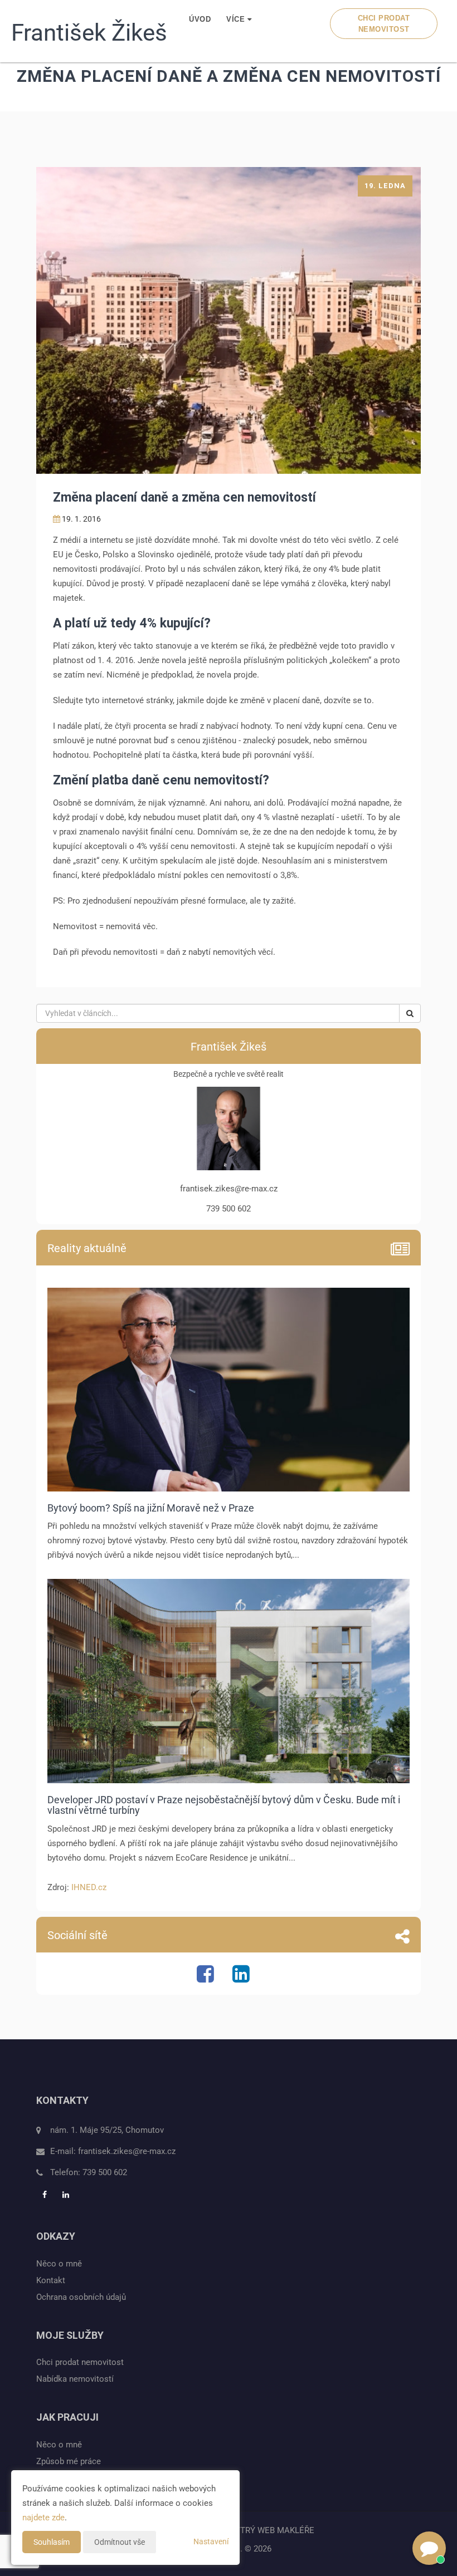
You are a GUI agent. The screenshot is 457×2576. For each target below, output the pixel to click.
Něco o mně (59, 2264)
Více (237, 19)
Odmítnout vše (120, 2542)
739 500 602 (105, 2172)
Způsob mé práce (69, 2461)
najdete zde (43, 2518)
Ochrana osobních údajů (81, 2297)
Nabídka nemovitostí (75, 2379)
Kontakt (51, 2280)
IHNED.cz (89, 1887)
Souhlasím (52, 2542)
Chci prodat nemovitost (384, 24)
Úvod (200, 19)
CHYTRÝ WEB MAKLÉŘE (269, 2530)
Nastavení (211, 2541)
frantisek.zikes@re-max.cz (127, 2151)
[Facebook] (207, 1978)
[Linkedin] (242, 1978)
